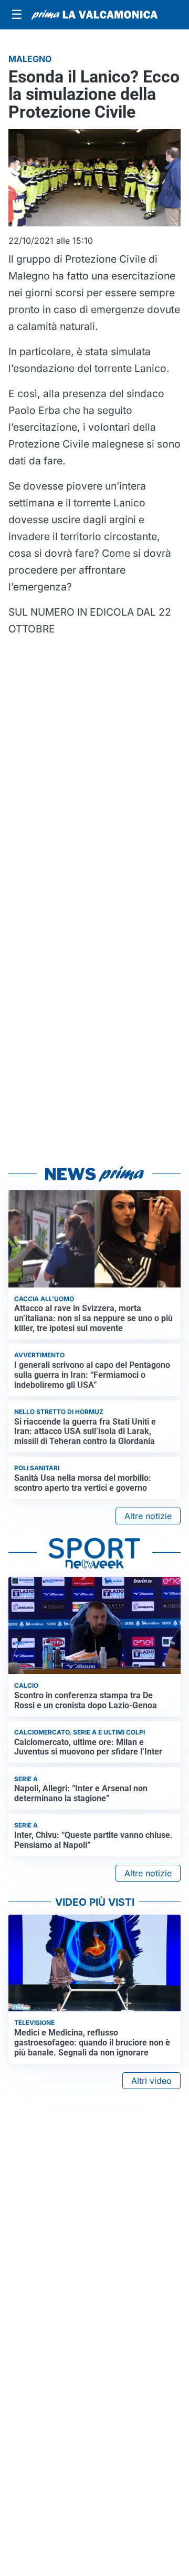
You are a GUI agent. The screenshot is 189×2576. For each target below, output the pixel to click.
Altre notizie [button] (148, 1516)
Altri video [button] (151, 2081)
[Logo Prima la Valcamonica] (94, 15)
